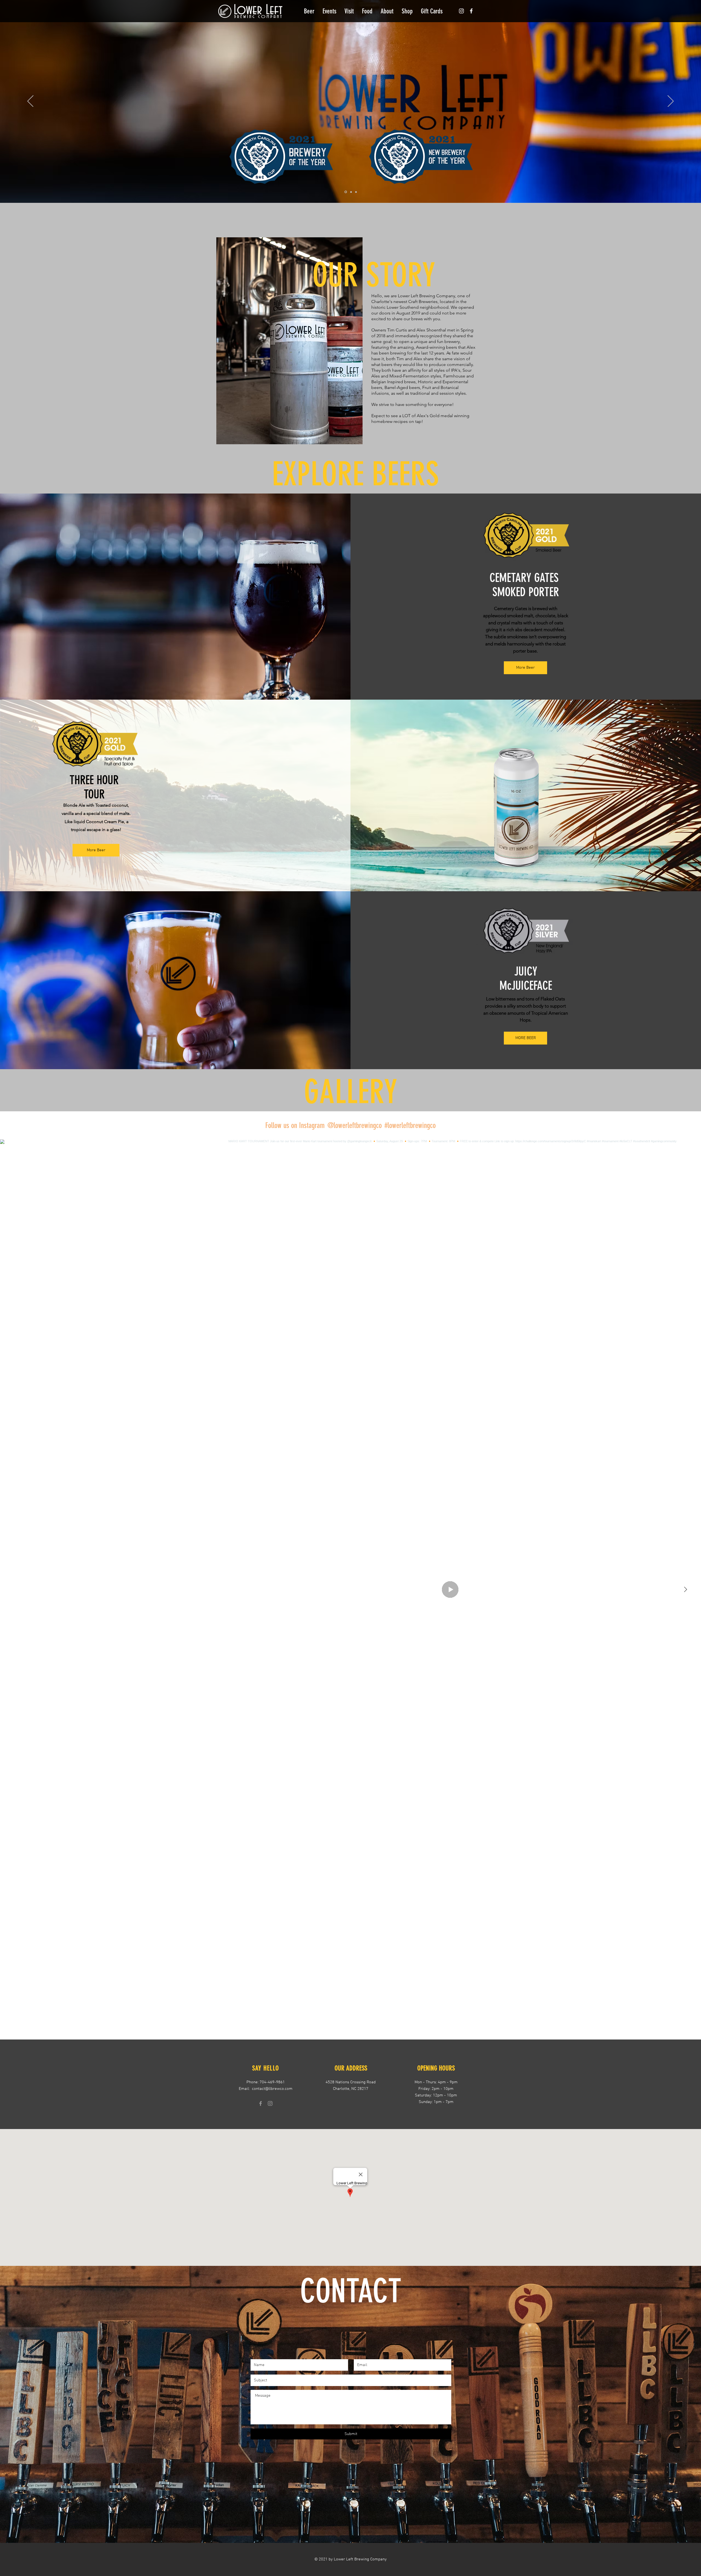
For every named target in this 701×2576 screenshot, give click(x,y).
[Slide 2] (350, 192)
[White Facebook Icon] (471, 11)
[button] (309, 11)
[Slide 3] (356, 192)
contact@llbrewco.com (272, 2089)
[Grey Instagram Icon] (270, 2103)
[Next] (671, 102)
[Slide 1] (345, 192)
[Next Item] (685, 1590)
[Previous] (30, 102)
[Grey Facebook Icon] (261, 2103)
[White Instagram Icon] (461, 11)
